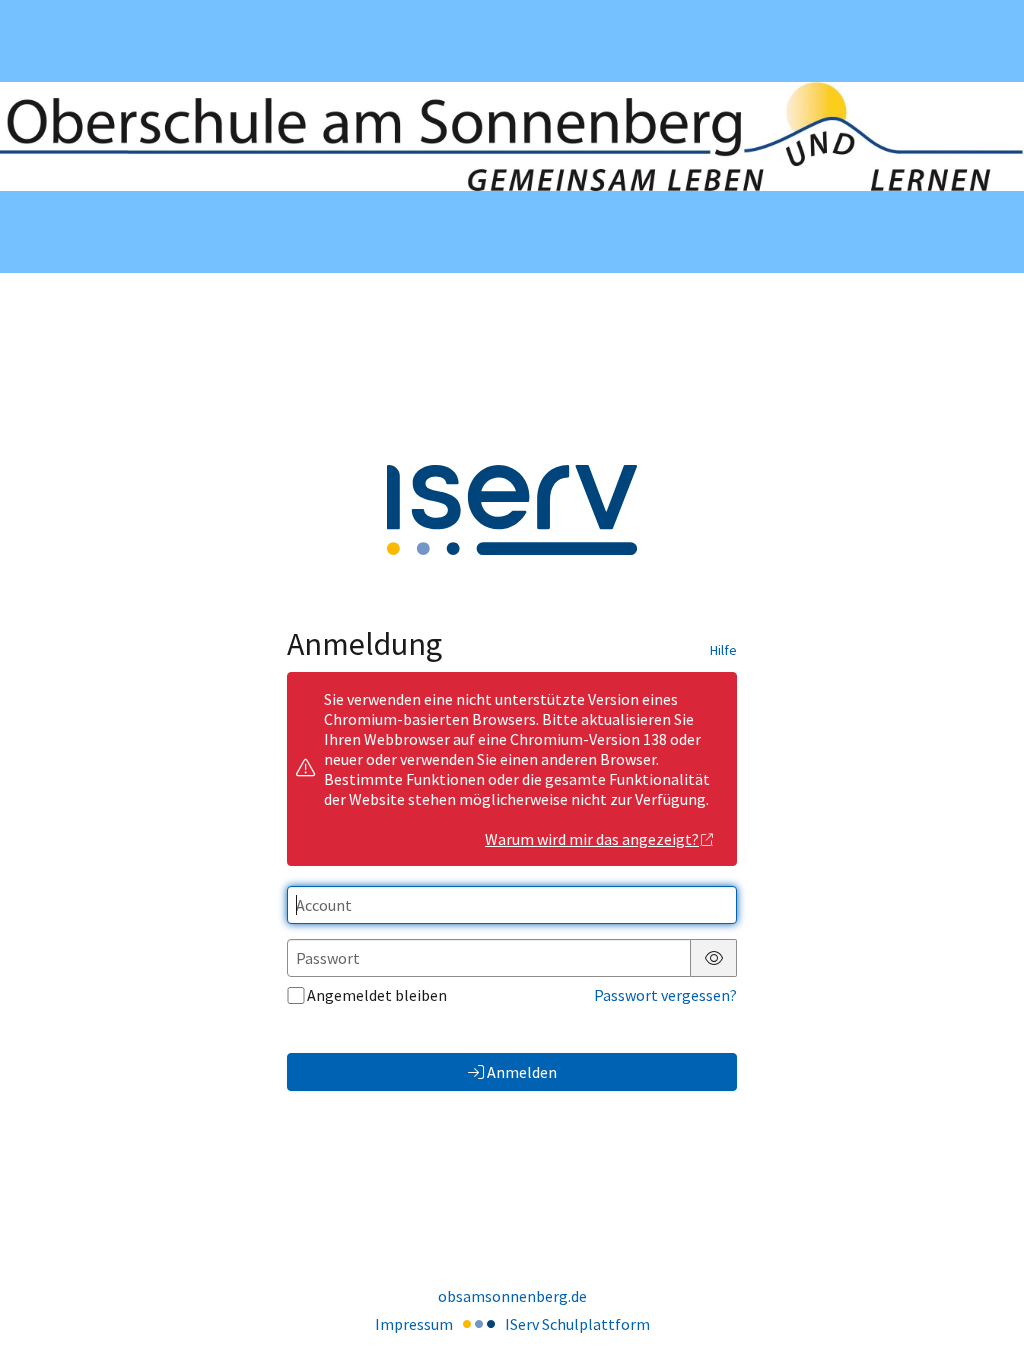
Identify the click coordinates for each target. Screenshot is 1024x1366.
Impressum (414, 1324)
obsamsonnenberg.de (512, 1296)
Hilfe (723, 650)
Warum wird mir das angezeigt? (592, 839)
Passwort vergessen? (665, 995)
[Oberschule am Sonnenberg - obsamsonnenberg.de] (512, 137)
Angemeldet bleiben (377, 995)
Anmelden (522, 1072)
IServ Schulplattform (577, 1324)
